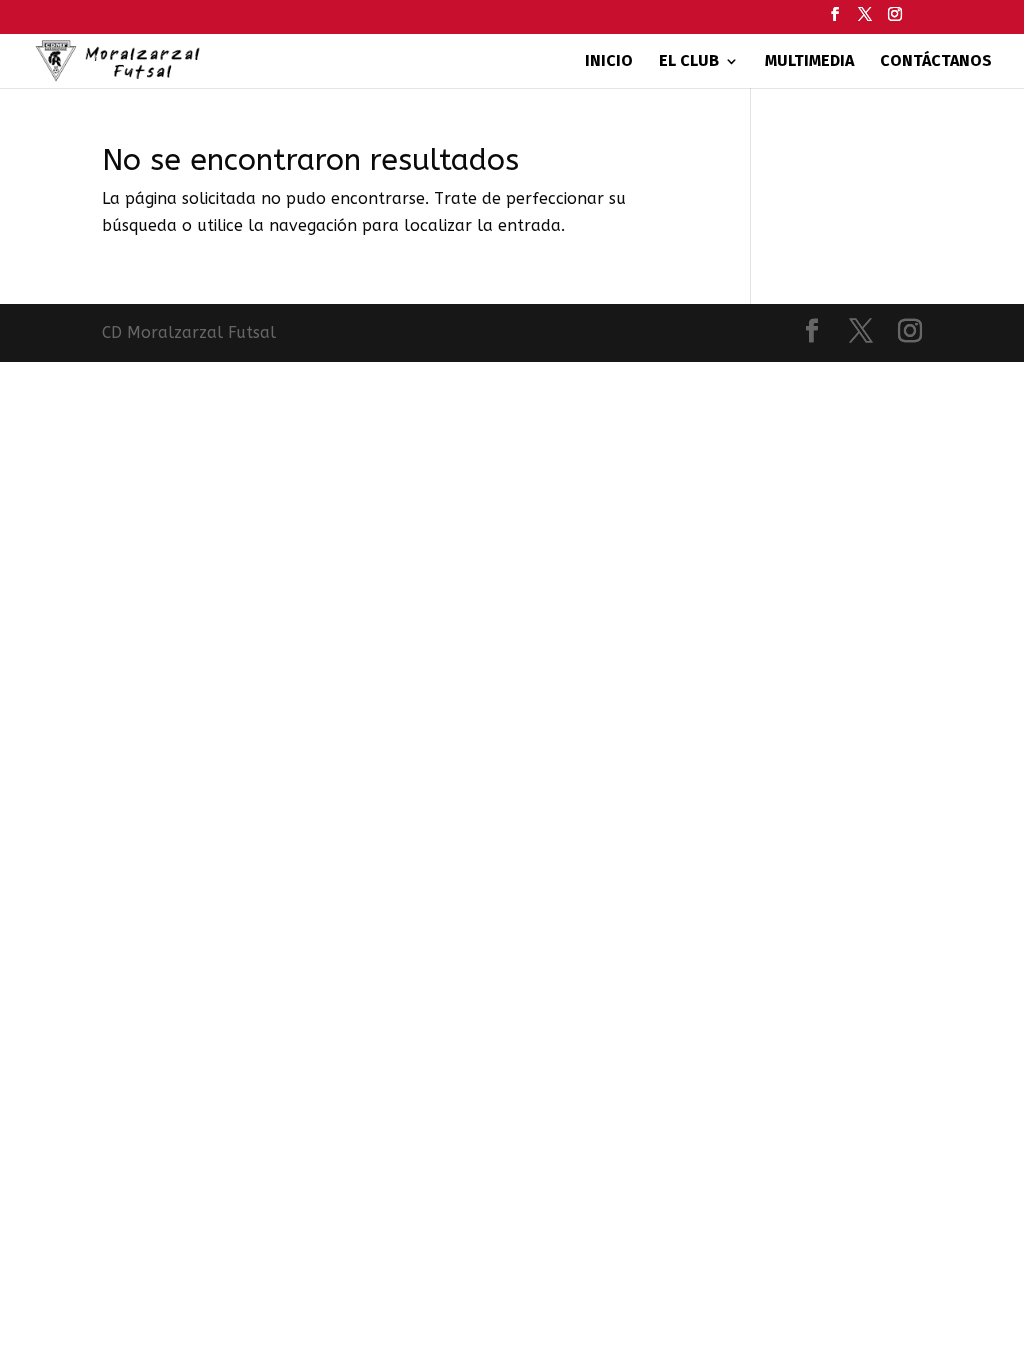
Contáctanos (936, 62)
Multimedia (809, 62)
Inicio (609, 62)
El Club (689, 62)
